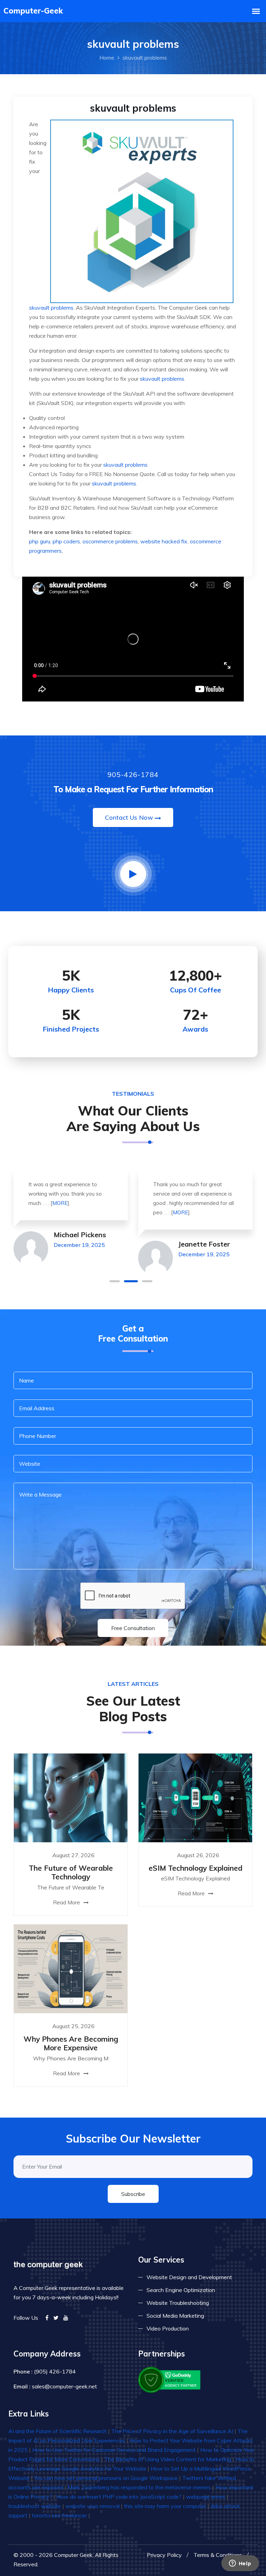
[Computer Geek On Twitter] (56, 2318)
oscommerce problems (110, 541)
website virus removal (92, 2506)
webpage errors (206, 2497)
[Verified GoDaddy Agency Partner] (170, 2379)
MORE (60, 1203)
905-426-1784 (133, 774)
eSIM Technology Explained (196, 1868)
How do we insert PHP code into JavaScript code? (119, 2497)
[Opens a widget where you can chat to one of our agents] (240, 2564)
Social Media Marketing (175, 2316)
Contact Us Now (129, 817)
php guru (40, 541)
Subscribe (133, 2194)
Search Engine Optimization (181, 2290)
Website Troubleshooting (178, 2303)
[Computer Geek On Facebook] (47, 2318)
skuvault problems (51, 308)
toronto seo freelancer (59, 2515)
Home (107, 58)
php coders (66, 541)
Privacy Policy (164, 2555)
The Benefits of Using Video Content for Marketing (168, 2459)
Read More (67, 1902)
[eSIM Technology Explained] (195, 1797)
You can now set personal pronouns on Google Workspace (106, 2478)
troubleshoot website (35, 2506)
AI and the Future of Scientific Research (57, 2431)
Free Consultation (133, 1628)
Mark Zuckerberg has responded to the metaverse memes (139, 2487)
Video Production (168, 2328)
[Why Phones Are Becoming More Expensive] (71, 1968)
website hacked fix (164, 541)
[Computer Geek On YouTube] (66, 2318)
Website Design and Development (189, 2277)
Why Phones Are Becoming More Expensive (71, 2043)
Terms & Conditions (218, 2555)
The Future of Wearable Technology (71, 1872)
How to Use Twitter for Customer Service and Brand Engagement (114, 2450)
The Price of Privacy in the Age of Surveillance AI (172, 2431)
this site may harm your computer (165, 2506)
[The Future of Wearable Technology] (71, 1797)
